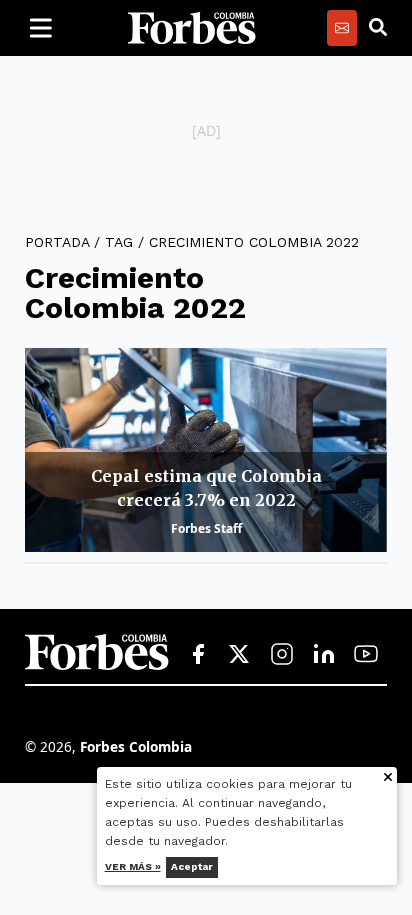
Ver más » (133, 866)
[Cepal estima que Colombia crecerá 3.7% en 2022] (206, 450)
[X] (240, 655)
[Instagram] (282, 655)
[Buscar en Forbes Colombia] (378, 28)
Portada (57, 242)
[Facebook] (198, 655)
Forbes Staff (206, 528)
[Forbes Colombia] (192, 28)
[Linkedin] (324, 655)
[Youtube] (366, 655)
